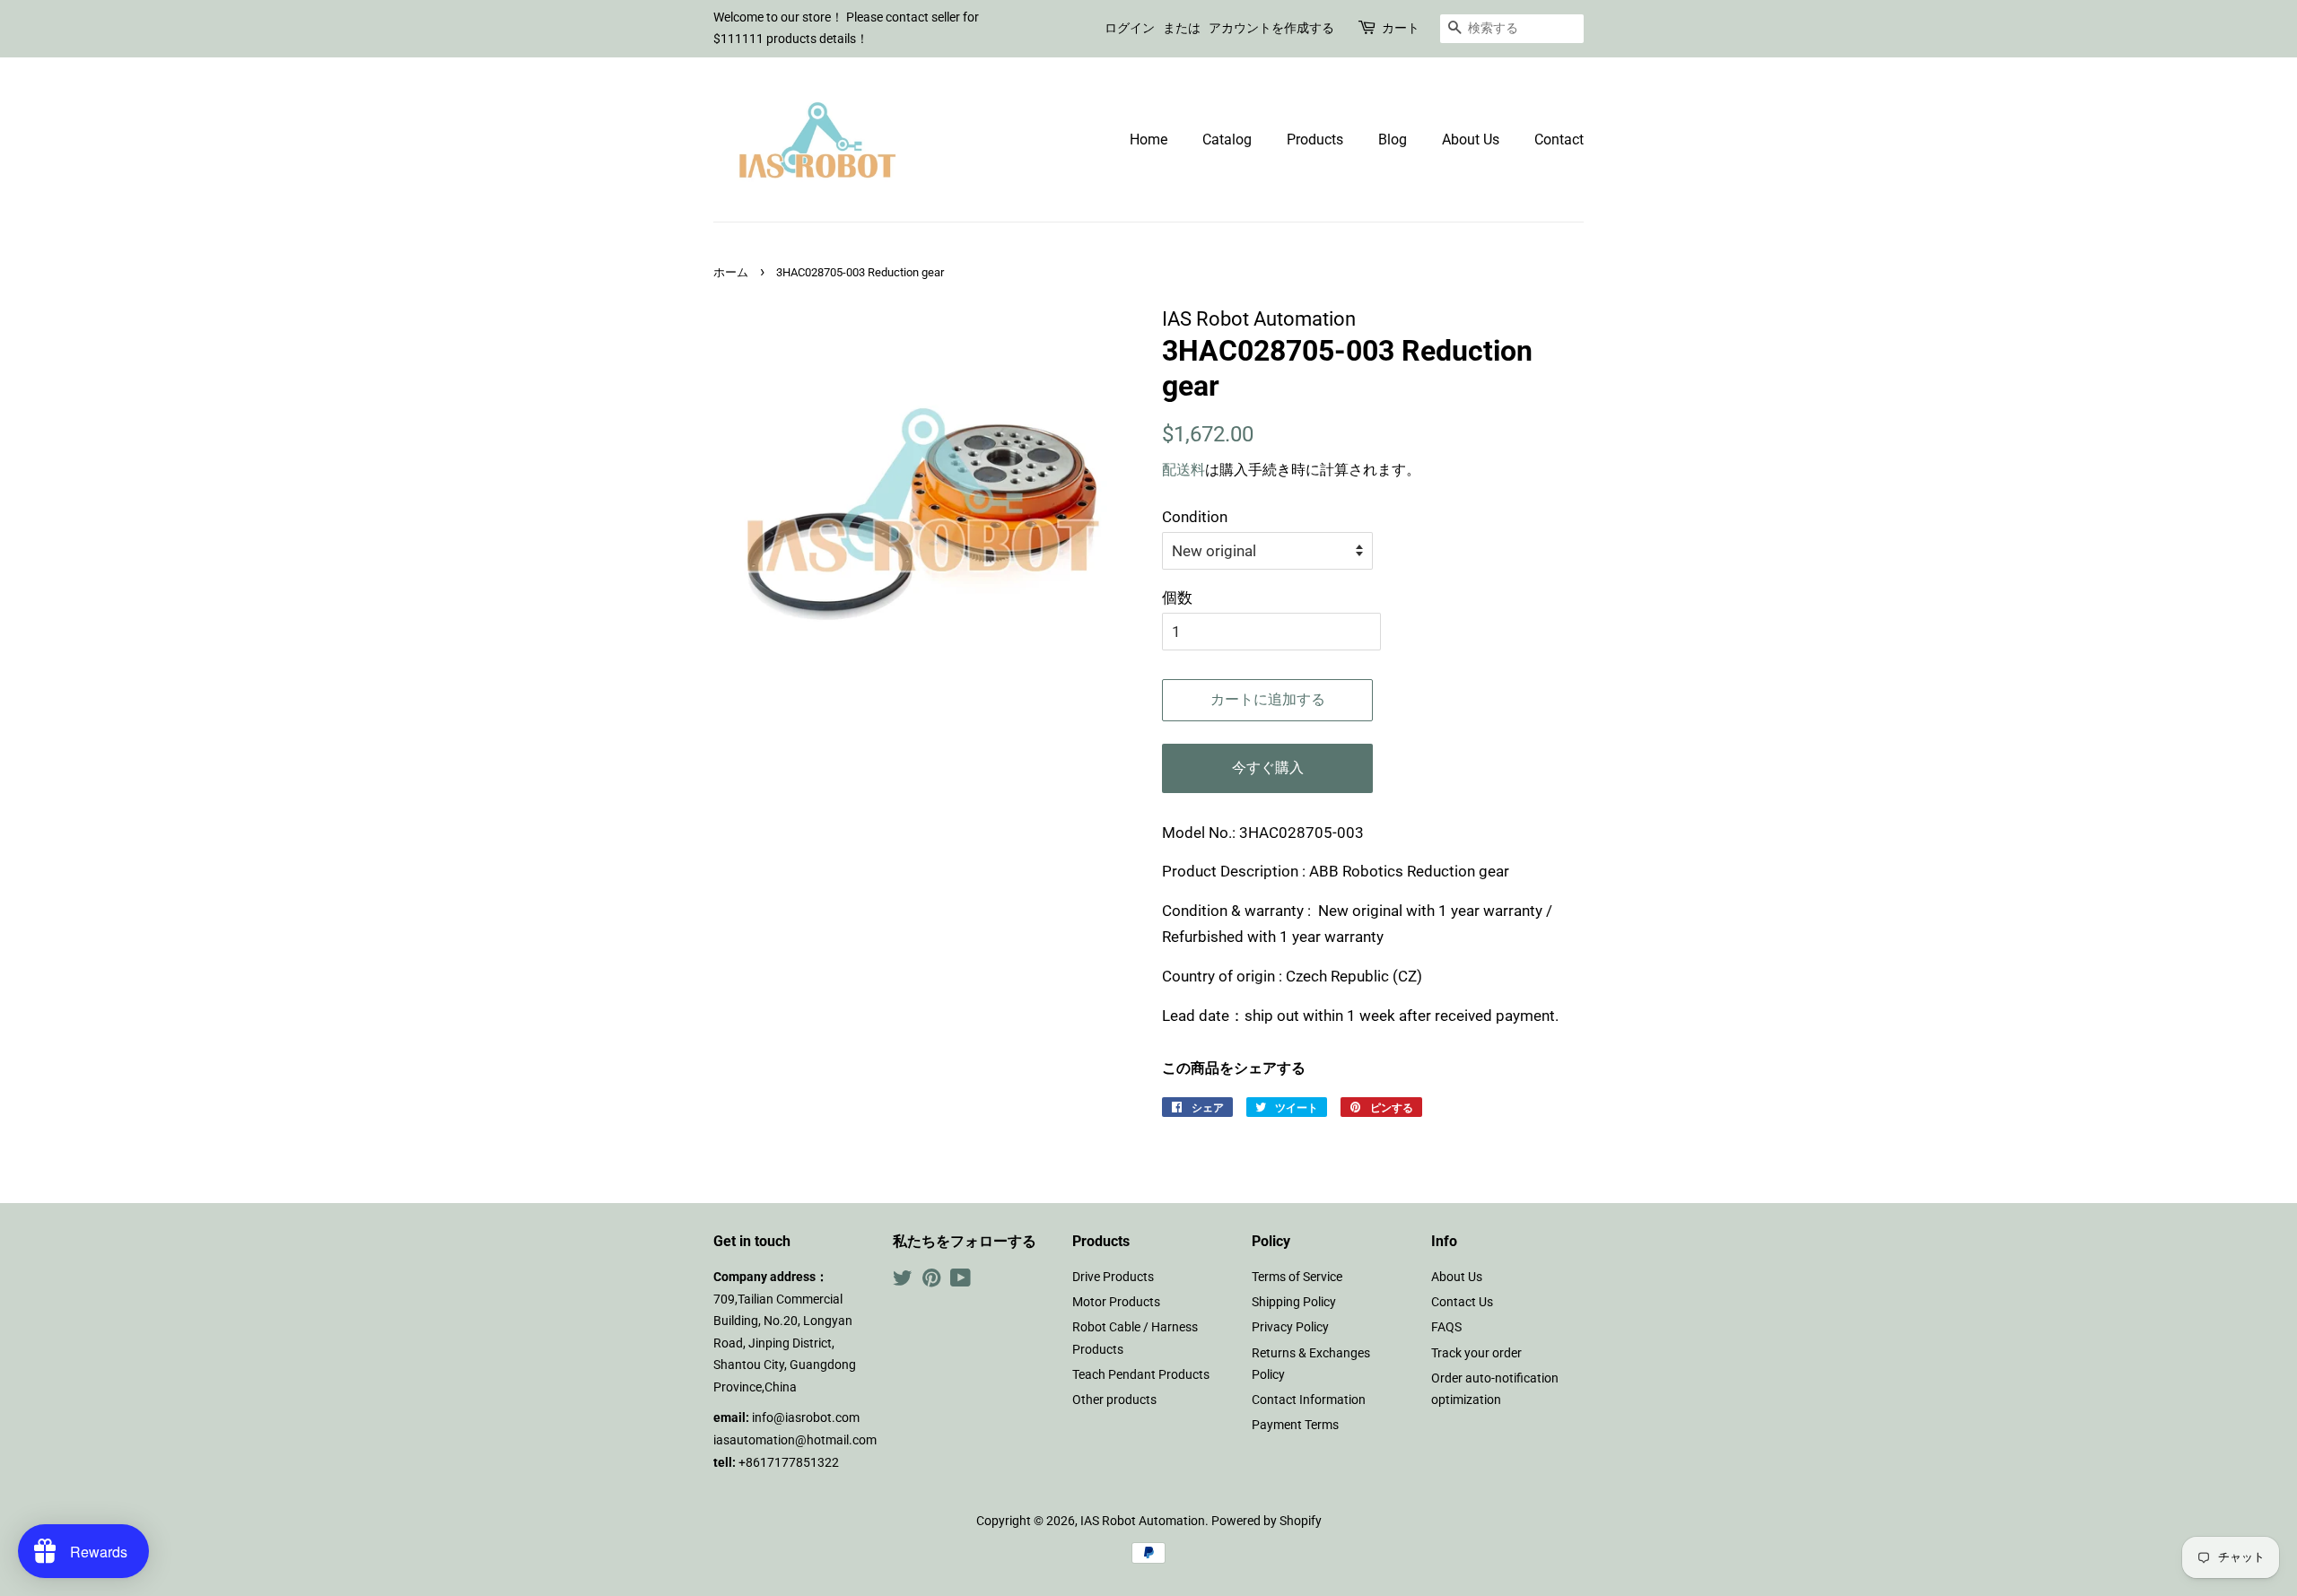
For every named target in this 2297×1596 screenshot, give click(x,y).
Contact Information (1309, 1400)
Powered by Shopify (1266, 1521)
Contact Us (1462, 1302)
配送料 (1183, 470)
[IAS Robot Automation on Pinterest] (931, 1282)
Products (1315, 140)
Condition (1195, 517)
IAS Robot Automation (1143, 1521)
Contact (1559, 140)
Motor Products (1116, 1302)
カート (1401, 28)
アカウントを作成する (1271, 28)
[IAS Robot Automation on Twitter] (903, 1282)
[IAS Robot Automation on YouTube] (961, 1282)
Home (1148, 140)
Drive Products (1113, 1277)
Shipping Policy (1294, 1302)
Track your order (1476, 1353)
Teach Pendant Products (1141, 1375)
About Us (1471, 140)
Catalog (1227, 140)
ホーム (731, 272)
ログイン (1130, 28)
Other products (1114, 1400)
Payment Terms (1295, 1425)
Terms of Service (1297, 1277)
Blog (1393, 140)
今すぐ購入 (1268, 767)
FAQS (1446, 1327)
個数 (1177, 597)
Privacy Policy (1290, 1327)
